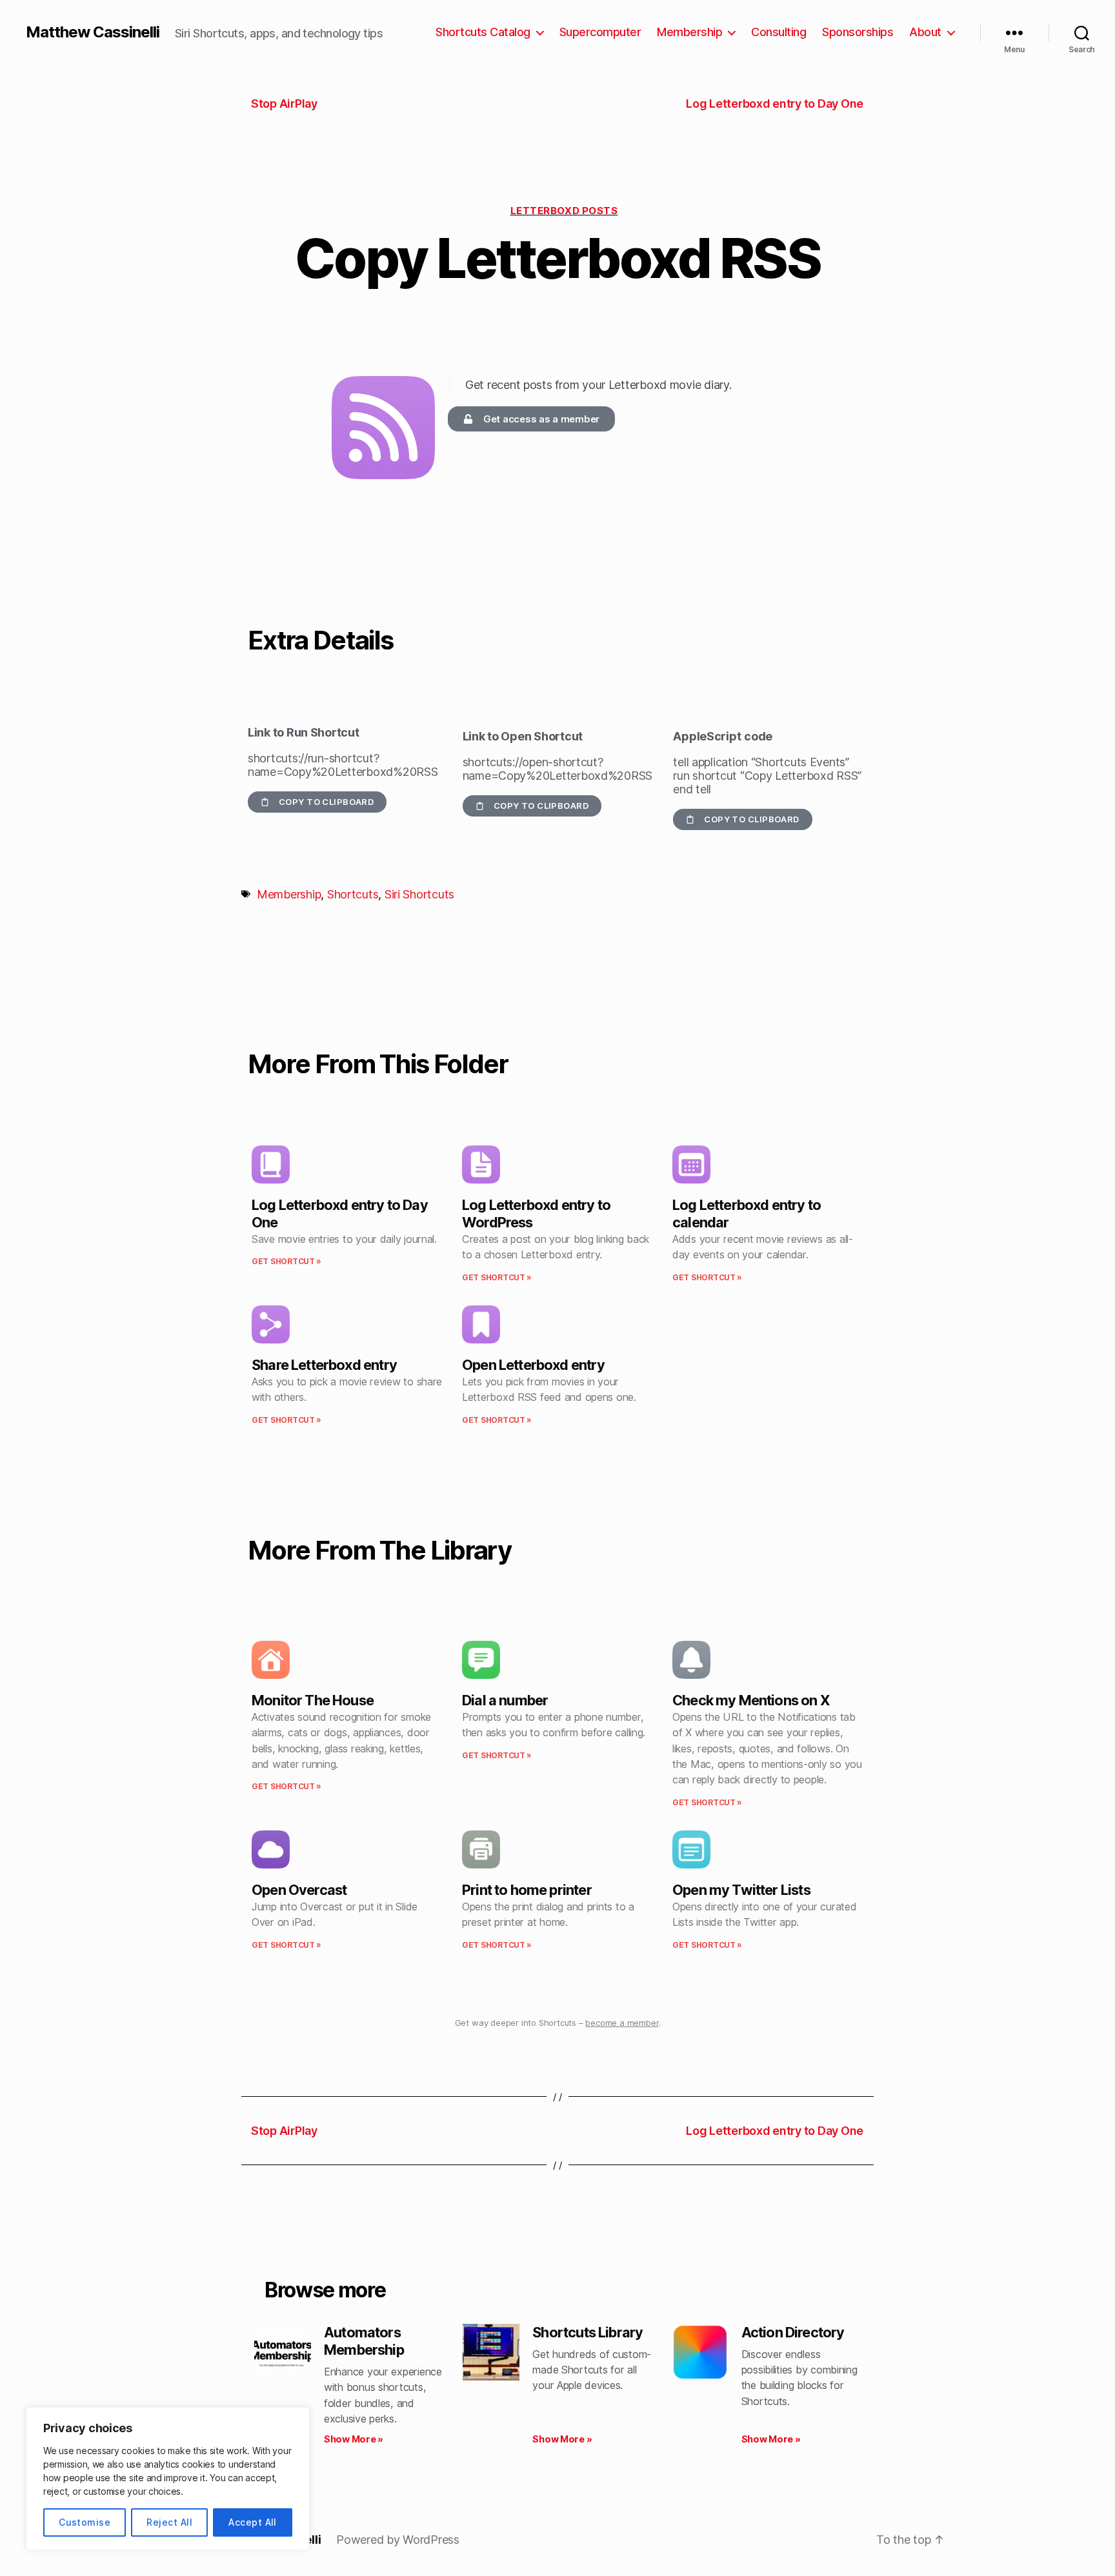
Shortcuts (353, 894)
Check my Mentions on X (751, 1700)
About (925, 32)
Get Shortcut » (286, 1261)
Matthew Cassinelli (93, 32)
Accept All (253, 2522)
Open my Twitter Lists (741, 1890)
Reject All (169, 2522)
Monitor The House (313, 1700)
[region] (168, 2479)
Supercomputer (600, 32)
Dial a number (505, 1700)
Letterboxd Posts (564, 211)
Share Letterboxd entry (324, 1365)
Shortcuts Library (588, 2332)
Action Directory (793, 2332)
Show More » (354, 2439)
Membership (689, 32)
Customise (85, 2522)
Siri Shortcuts (419, 894)
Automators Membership (364, 2341)
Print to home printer (527, 1890)
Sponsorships (858, 32)
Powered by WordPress (398, 2540)
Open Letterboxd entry (533, 1365)
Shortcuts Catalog (483, 32)
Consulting (778, 32)
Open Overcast (299, 1890)
